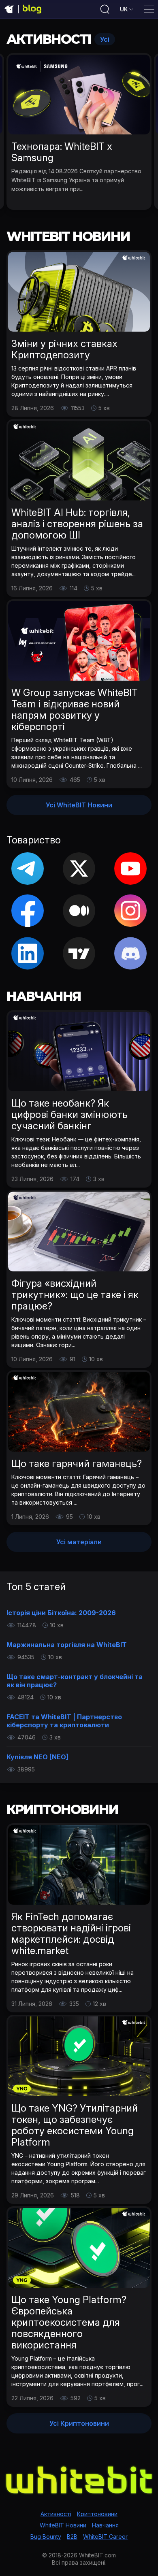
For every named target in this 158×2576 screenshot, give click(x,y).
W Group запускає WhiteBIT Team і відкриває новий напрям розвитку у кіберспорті (75, 710)
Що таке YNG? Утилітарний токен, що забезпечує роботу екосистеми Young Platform (75, 2125)
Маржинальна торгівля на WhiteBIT (67, 1645)
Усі (105, 39)
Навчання (105, 2525)
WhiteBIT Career (105, 2537)
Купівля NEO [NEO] (37, 1757)
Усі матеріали (79, 1542)
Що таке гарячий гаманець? (77, 1464)
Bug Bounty (46, 2537)
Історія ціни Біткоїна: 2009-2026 (61, 1613)
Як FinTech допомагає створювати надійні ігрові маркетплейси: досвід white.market (71, 1934)
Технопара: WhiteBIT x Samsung (62, 152)
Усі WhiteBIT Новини (79, 805)
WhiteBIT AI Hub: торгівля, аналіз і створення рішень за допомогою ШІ (77, 524)
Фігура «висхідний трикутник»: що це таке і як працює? (75, 1295)
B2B (72, 2537)
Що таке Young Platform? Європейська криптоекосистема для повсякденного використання (69, 2322)
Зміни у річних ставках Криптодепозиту (64, 349)
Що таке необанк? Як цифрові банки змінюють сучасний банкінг (69, 1114)
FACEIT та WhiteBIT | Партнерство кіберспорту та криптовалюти (64, 1721)
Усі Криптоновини (79, 2423)
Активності (56, 2514)
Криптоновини (97, 2514)
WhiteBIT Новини (63, 2525)
